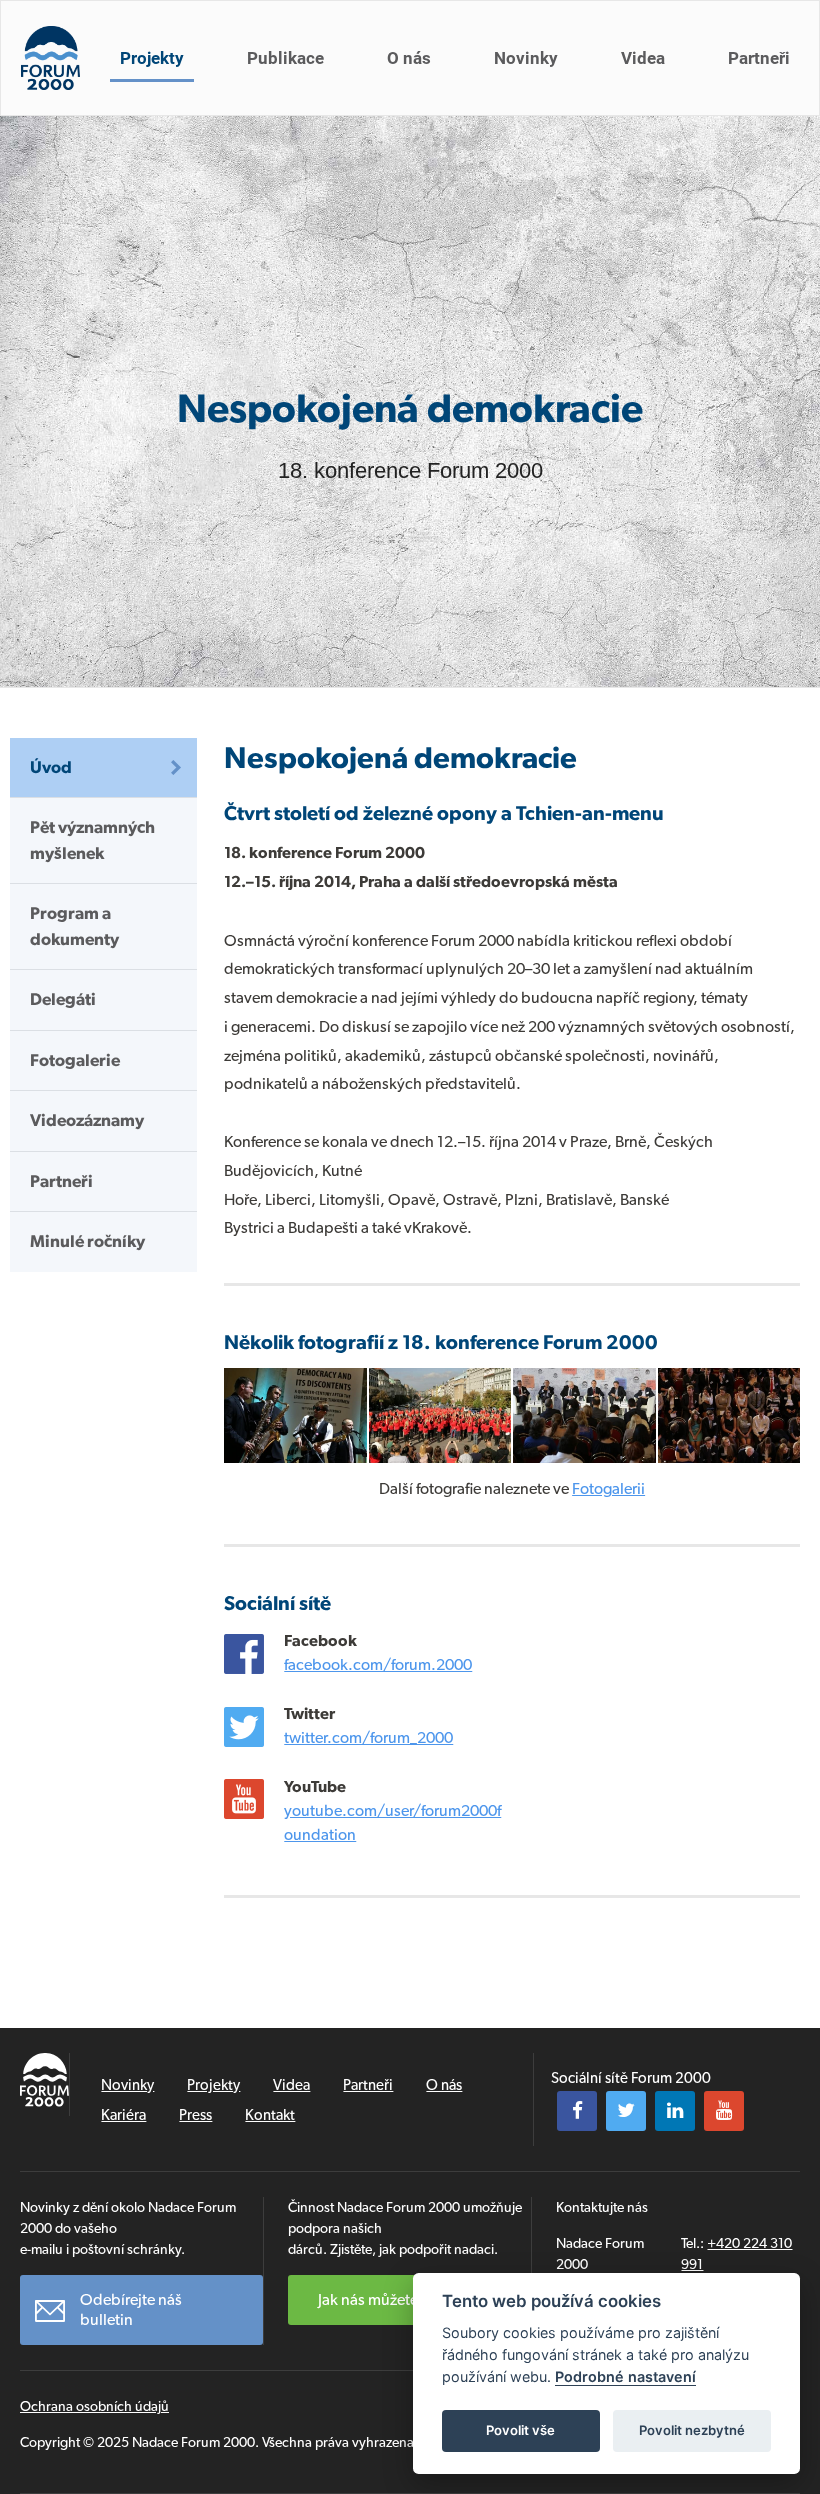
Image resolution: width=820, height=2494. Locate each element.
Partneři (759, 58)
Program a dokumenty (74, 926)
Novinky (526, 58)
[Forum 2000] (50, 58)
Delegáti (63, 999)
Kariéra (123, 2115)
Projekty (152, 58)
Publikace (285, 58)
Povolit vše (520, 2430)
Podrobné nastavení (625, 2376)
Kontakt (270, 2115)
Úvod (51, 767)
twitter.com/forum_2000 (368, 1737)
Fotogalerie (75, 1060)
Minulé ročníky (87, 1241)
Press (195, 2115)
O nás (409, 58)
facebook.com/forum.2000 (378, 1664)
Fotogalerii (608, 1488)
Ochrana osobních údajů (94, 2406)
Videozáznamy (87, 1120)
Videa (643, 58)
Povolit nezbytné (692, 2430)
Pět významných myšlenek (92, 840)
